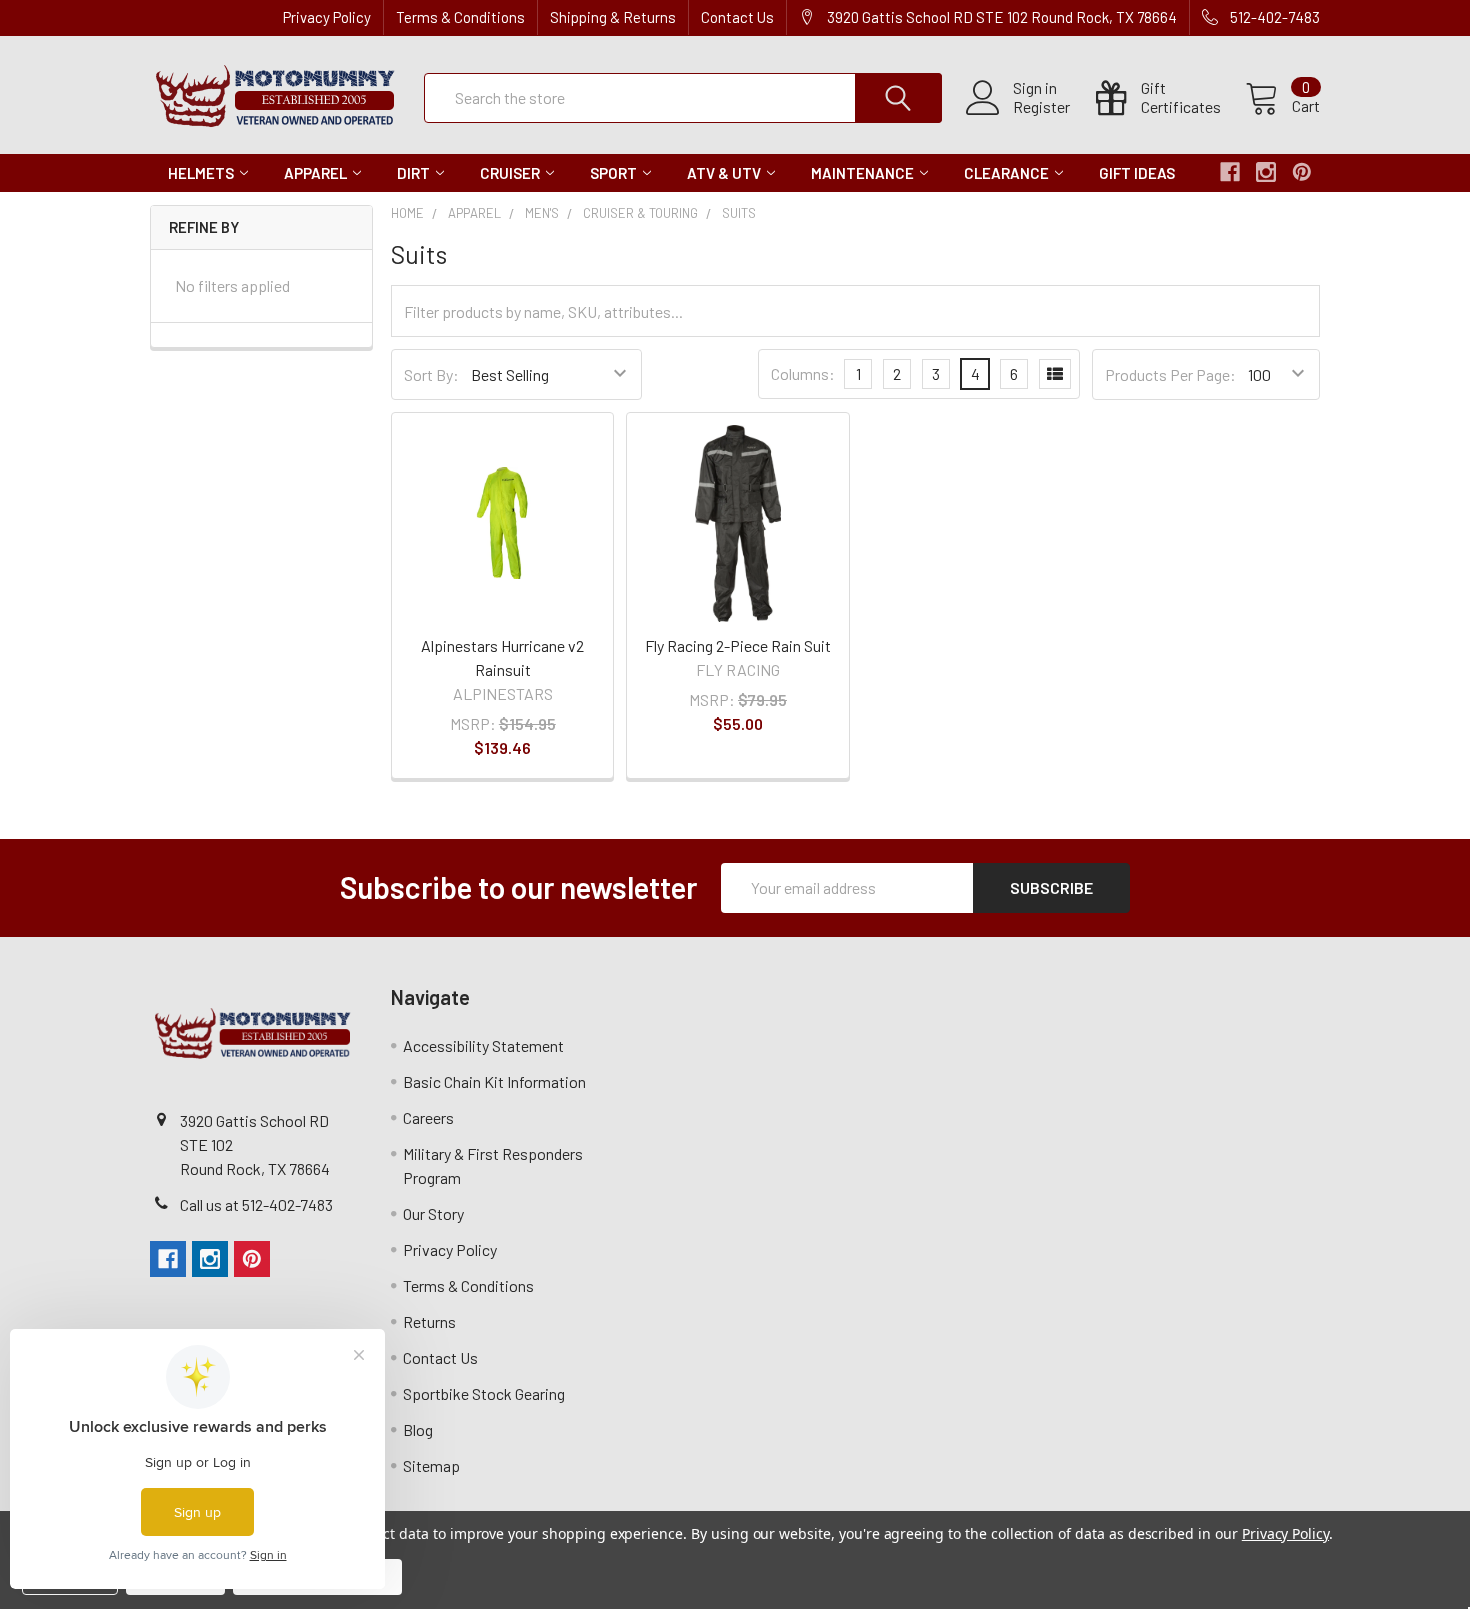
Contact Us (737, 17)
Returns (429, 1321)
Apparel (315, 173)
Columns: (803, 373)
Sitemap (431, 1465)
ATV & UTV (724, 173)
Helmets (201, 173)
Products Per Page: (1170, 374)
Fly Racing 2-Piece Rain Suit (738, 645)
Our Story (433, 1213)
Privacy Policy (327, 17)
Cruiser (510, 173)
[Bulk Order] (1055, 374)
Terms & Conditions (460, 17)
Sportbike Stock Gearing (484, 1393)
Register (1041, 107)
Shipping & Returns (613, 17)
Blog (418, 1429)
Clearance (1006, 173)
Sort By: (431, 374)
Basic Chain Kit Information (494, 1081)
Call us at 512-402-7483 (256, 1204)
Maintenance (862, 173)
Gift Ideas (1137, 173)
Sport (613, 173)
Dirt (413, 173)
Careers (428, 1117)
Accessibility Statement (483, 1045)
